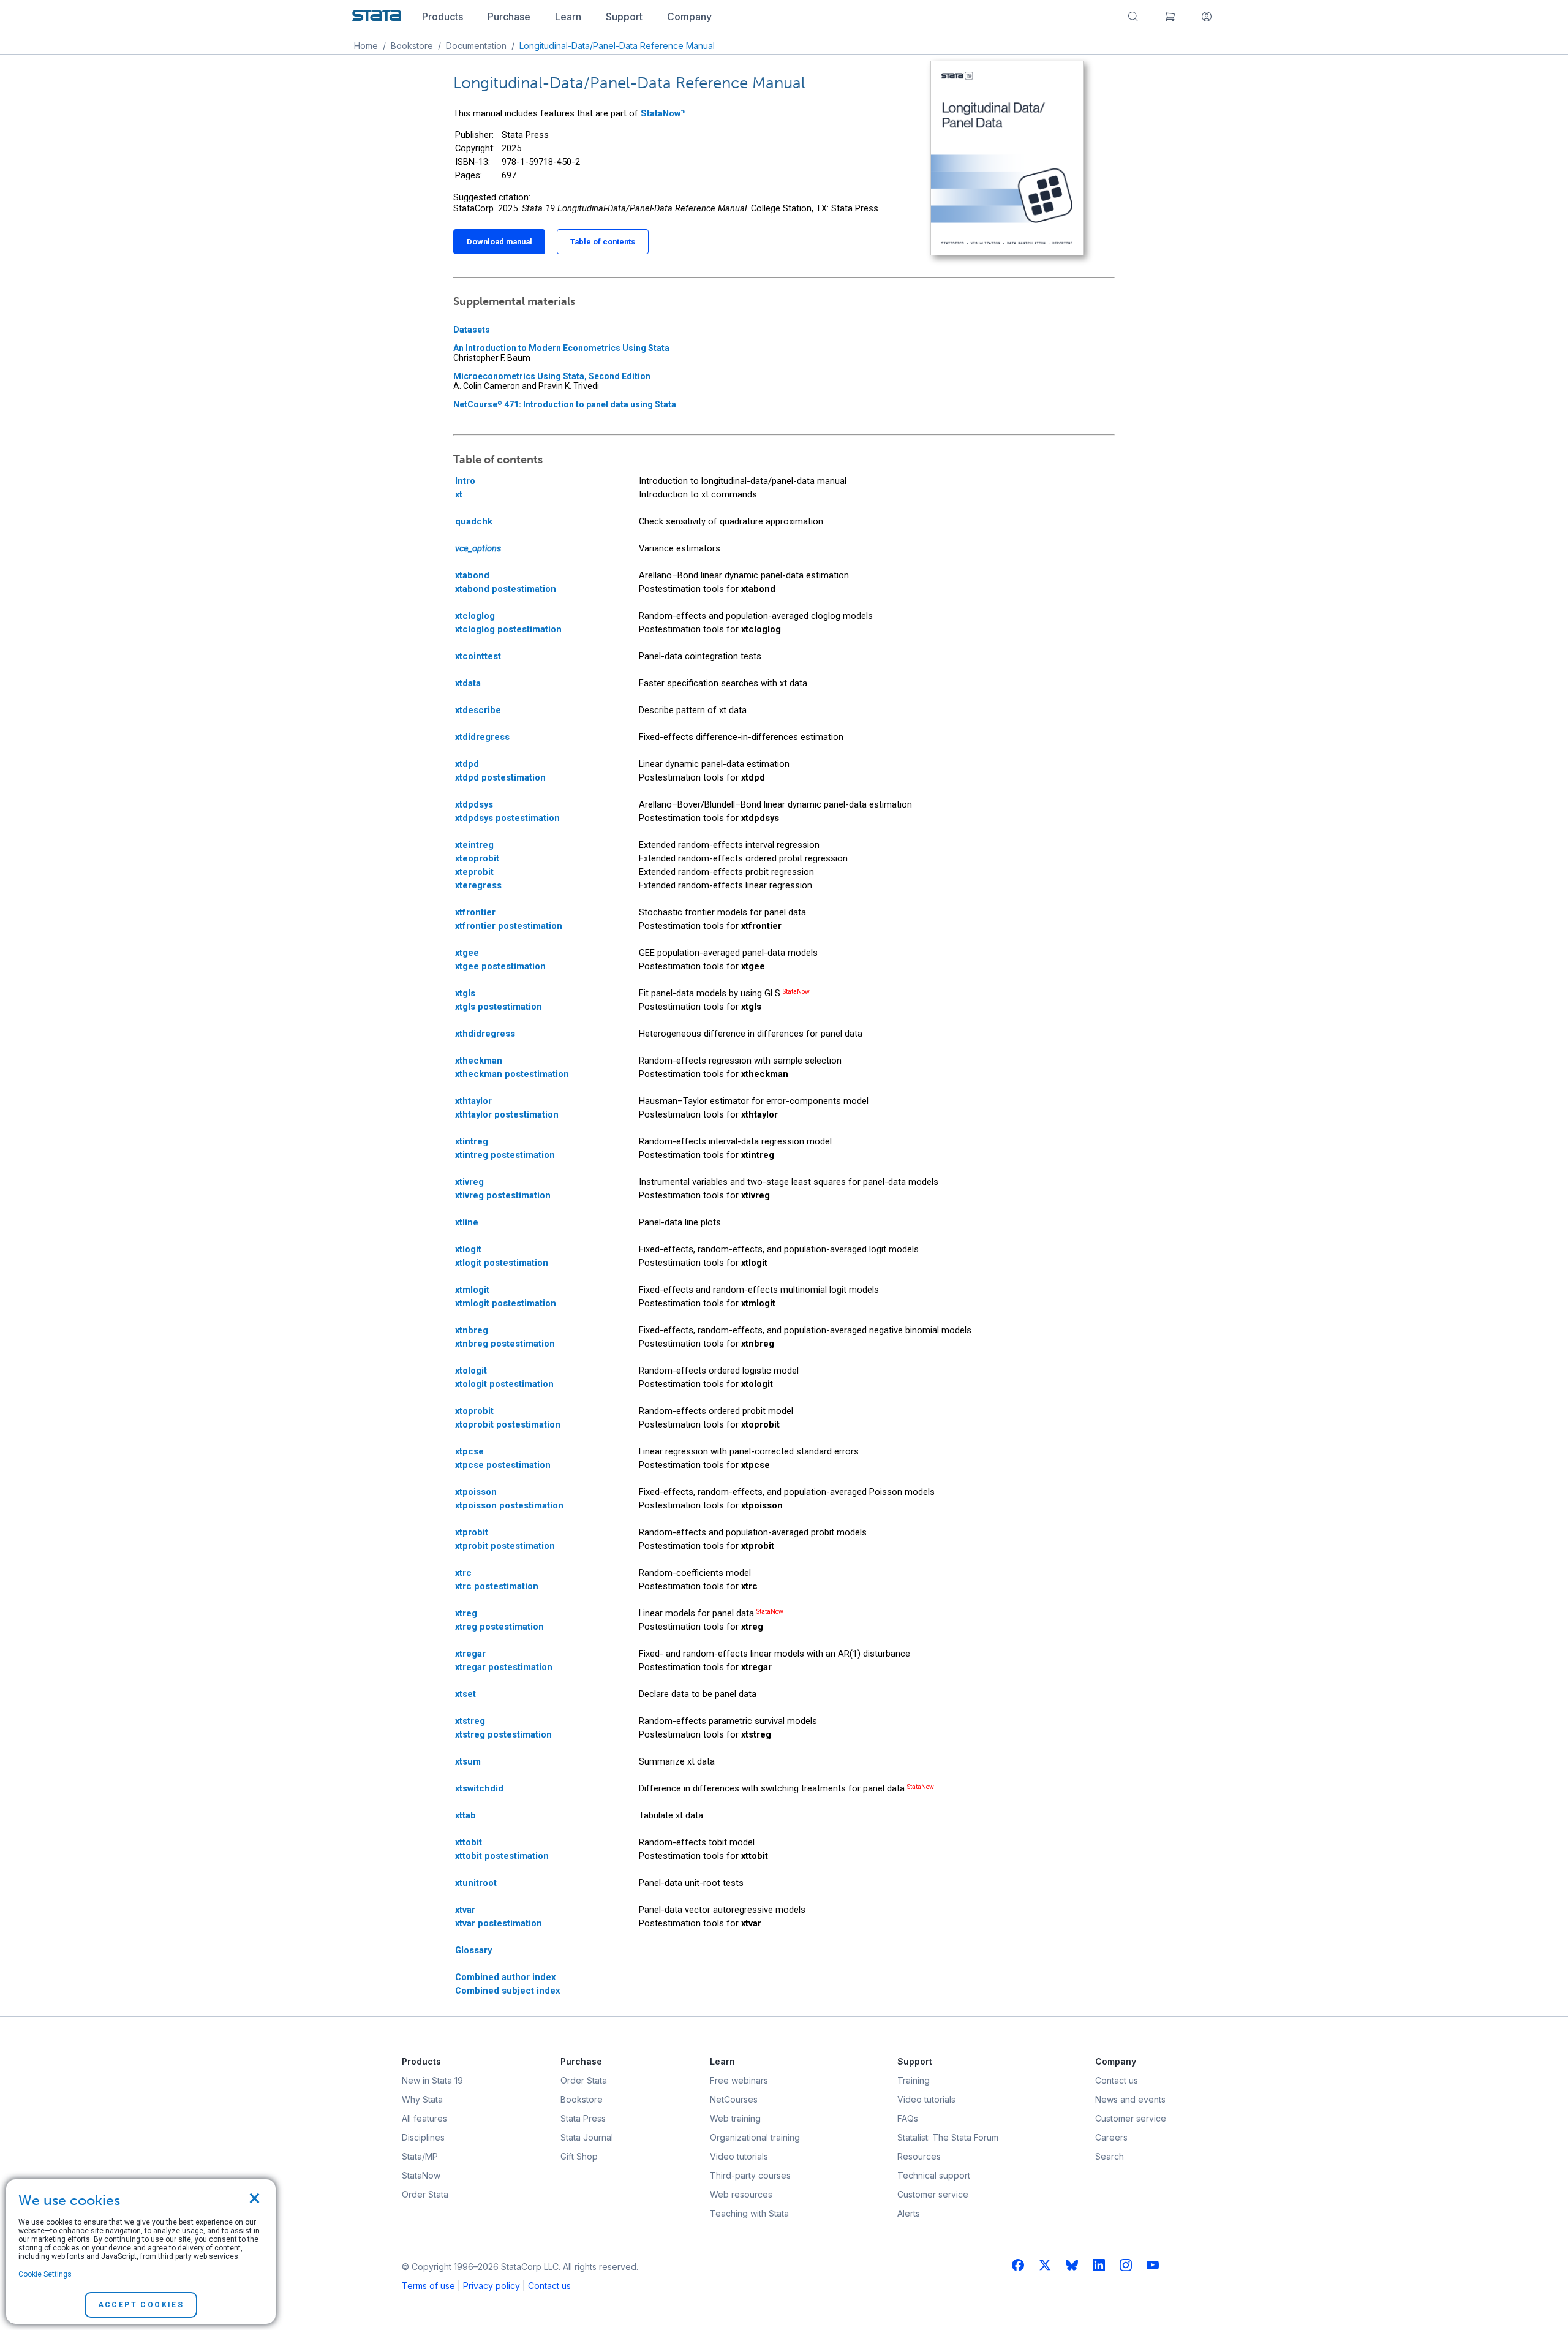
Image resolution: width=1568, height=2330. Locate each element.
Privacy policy (492, 2286)
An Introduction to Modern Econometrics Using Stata (561, 348)
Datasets (472, 330)
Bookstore (412, 46)
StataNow (796, 992)
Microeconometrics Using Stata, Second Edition (552, 376)
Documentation (476, 46)
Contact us (549, 2286)
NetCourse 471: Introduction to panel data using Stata (565, 404)
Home (366, 46)
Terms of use (428, 2286)
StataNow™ (663, 113)
